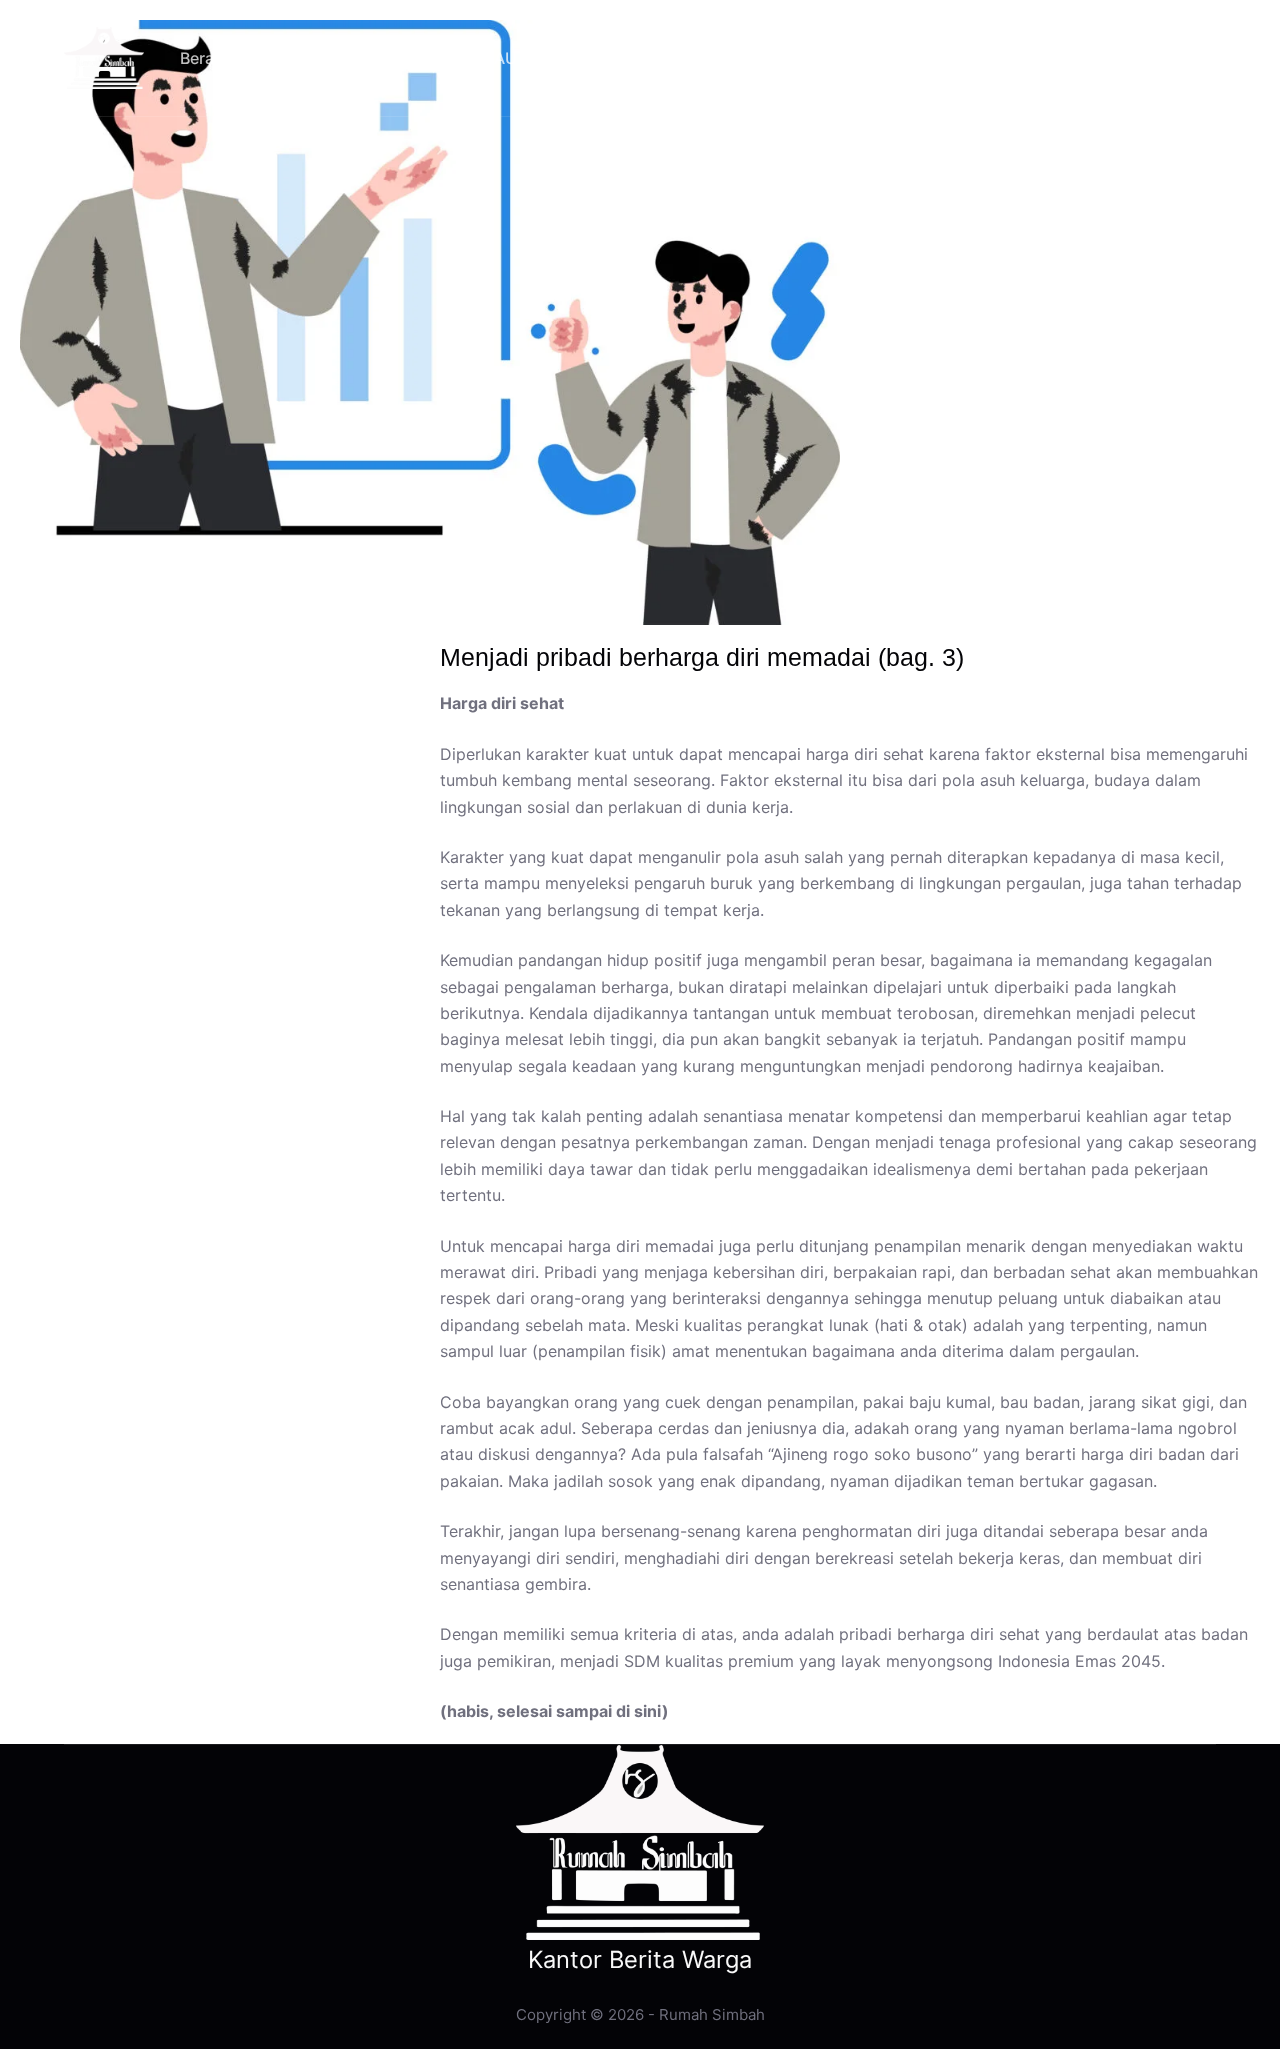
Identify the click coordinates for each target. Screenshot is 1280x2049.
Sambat (734, 58)
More (845, 58)
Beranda (211, 58)
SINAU (492, 58)
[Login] (1030, 58)
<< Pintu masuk (1151, 58)
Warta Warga (355, 58)
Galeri (621, 58)
